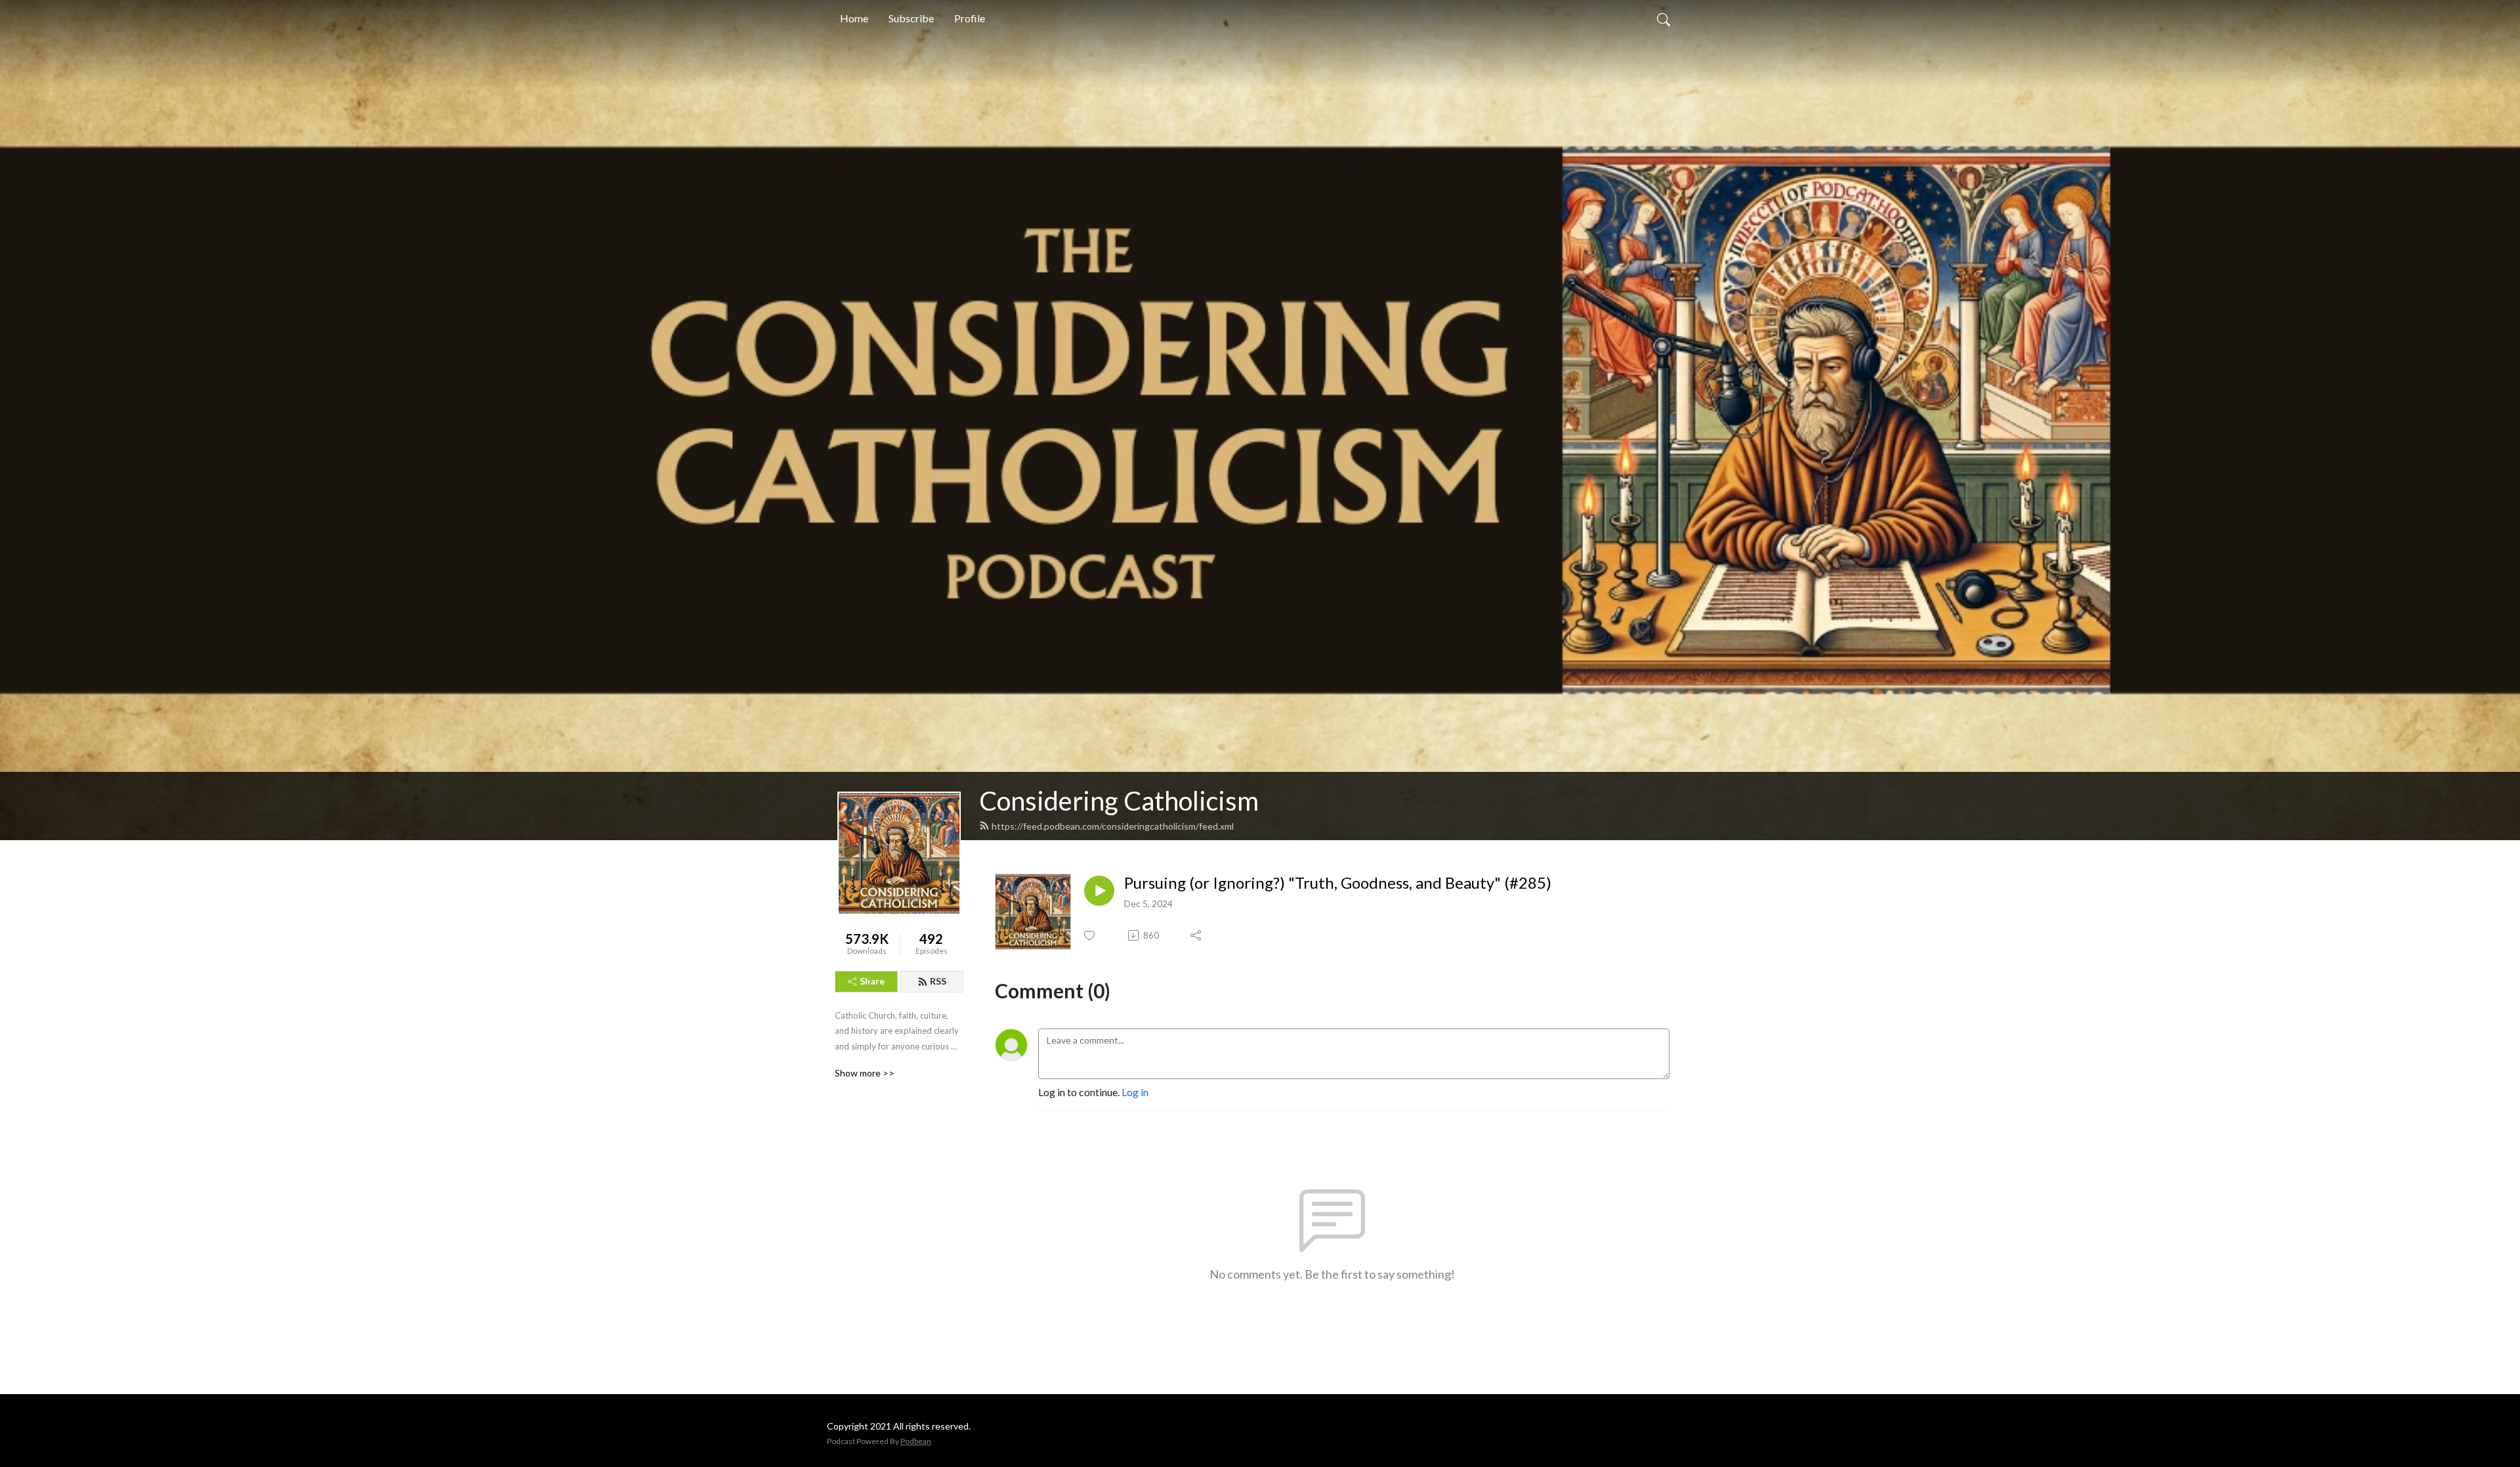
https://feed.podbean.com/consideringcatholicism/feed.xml (1113, 826)
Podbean (916, 1441)
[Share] (1197, 935)
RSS (938, 981)
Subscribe (911, 18)
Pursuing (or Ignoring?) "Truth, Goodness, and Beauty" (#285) (1338, 883)
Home (854, 18)
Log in (1135, 1092)
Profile (970, 18)
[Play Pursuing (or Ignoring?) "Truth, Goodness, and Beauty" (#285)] (1099, 891)
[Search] (1664, 18)
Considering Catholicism (1119, 801)
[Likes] (1090, 936)
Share (872, 981)
